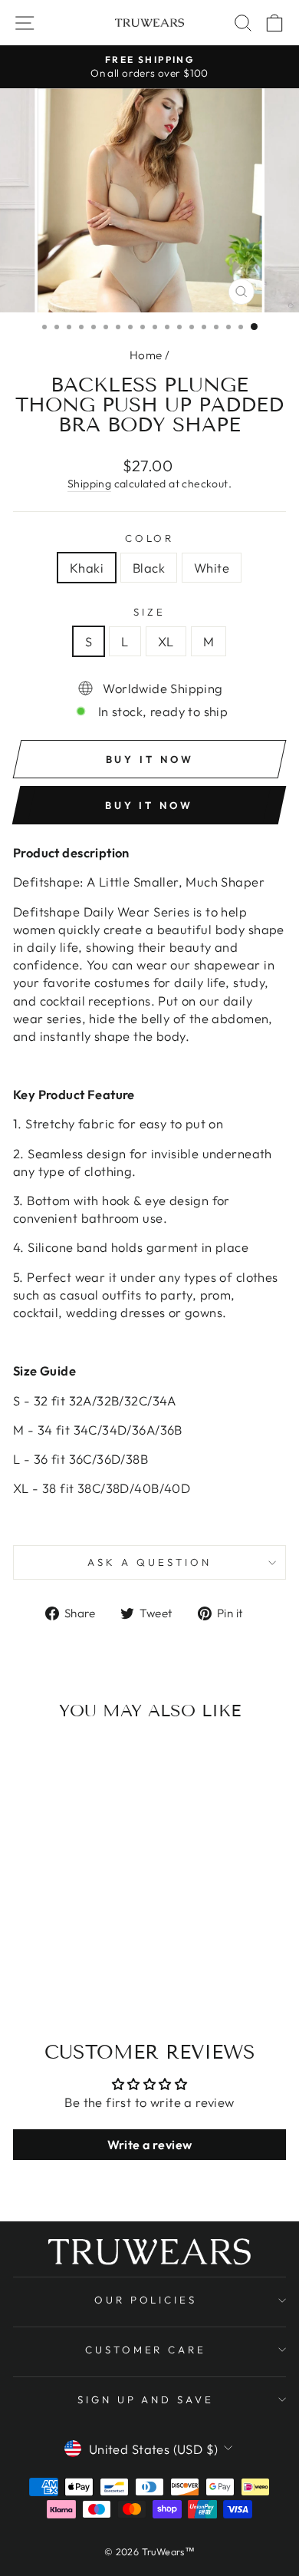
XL (166, 641)
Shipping (89, 484)
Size (149, 612)
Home (146, 355)
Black (149, 568)
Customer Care (146, 2350)
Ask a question (149, 1562)
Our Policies (146, 2300)
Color (150, 538)
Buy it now (149, 805)
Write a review (150, 2145)
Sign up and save (146, 2399)
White (212, 568)
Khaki (87, 568)
